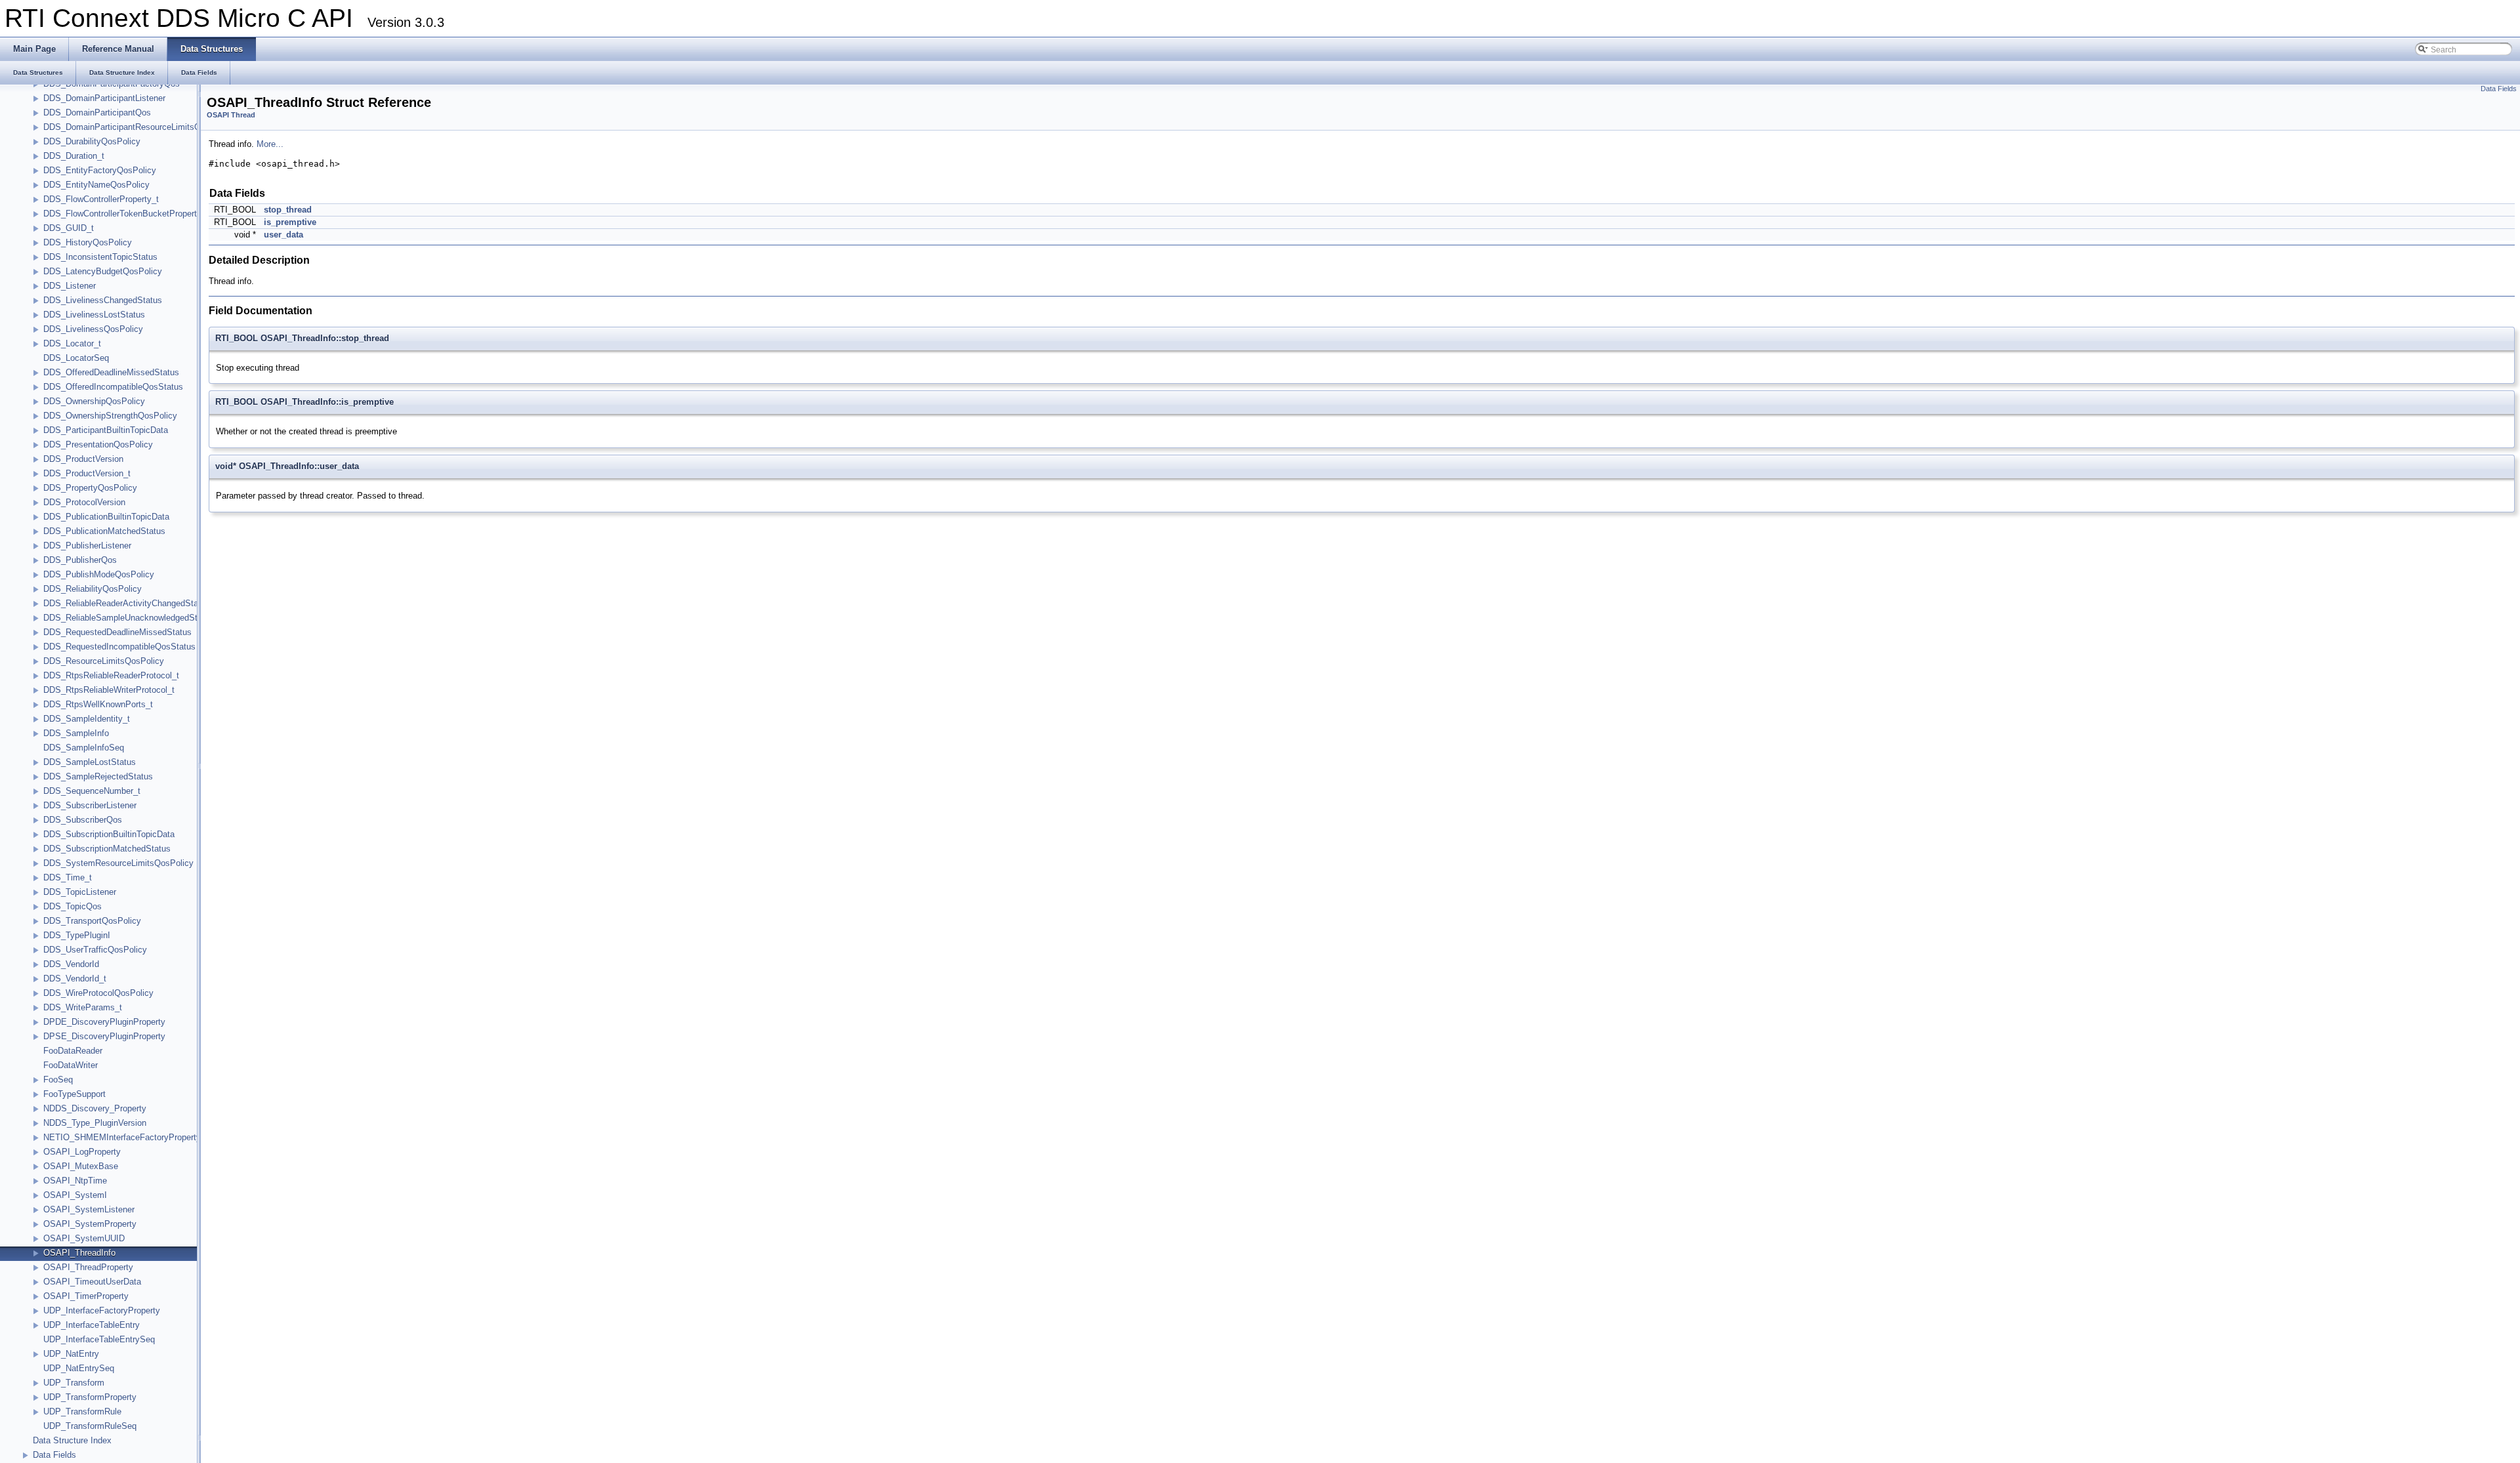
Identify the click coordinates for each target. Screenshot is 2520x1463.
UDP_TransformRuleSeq (90, 1426)
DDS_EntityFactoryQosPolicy (100, 170)
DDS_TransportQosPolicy (92, 921)
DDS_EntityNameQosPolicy (96, 185)
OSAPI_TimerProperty (86, 1296)
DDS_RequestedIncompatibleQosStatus (119, 647)
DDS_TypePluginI (77, 935)
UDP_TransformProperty (90, 1397)
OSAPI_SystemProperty (90, 1224)
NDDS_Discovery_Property (95, 1108)
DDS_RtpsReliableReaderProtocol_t (111, 675)
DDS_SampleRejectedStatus (98, 776)
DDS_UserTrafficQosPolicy (95, 950)
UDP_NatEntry (71, 1354)
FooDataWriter (71, 1065)
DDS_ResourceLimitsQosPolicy (104, 661)
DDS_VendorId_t (75, 979)
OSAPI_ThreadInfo (79, 1253)
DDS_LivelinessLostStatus (94, 315)
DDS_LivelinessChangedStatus (103, 300)
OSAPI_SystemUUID (84, 1238)
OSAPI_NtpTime (75, 1181)
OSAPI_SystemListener (89, 1209)
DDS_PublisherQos (80, 560)
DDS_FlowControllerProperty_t (101, 199)
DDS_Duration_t (74, 156)
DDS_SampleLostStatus (90, 762)
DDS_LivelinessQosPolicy (93, 329)
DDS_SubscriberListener (90, 805)
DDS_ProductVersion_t (87, 473)
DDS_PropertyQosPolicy (90, 488)
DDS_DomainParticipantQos (97, 113)
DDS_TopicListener (80, 892)
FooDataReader (73, 1051)
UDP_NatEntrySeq (79, 1368)
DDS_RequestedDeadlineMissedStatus (117, 632)
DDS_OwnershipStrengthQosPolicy (110, 416)
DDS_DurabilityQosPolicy (92, 141)
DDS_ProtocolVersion (84, 502)
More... (270, 144)
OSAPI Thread (231, 115)
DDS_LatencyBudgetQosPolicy (103, 271)
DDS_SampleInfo (76, 733)
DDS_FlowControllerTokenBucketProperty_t (126, 214)
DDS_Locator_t (72, 343)
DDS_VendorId (71, 964)
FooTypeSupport (74, 1094)
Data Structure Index (72, 1440)
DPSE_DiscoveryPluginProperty (104, 1036)
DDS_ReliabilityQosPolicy (93, 589)
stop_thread (288, 210)
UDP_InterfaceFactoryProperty (102, 1310)
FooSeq (58, 1080)
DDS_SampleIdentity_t (87, 719)
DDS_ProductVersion (83, 459)
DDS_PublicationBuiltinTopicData (106, 517)
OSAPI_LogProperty (82, 1152)
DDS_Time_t (68, 877)
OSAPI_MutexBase (81, 1166)
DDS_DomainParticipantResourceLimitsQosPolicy (138, 127)
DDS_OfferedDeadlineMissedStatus (111, 372)
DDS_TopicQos (73, 906)
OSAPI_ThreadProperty (88, 1267)
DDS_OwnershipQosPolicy (94, 401)
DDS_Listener (70, 286)
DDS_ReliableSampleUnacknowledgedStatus (129, 618)
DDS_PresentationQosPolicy (98, 444)
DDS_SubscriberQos (83, 820)
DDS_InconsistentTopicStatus (100, 257)
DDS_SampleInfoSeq (84, 748)
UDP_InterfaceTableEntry (92, 1325)
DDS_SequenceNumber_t (92, 791)
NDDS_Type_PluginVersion (95, 1123)
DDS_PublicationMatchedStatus (104, 531)
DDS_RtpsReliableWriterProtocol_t (109, 690)
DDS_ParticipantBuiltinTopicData (106, 430)
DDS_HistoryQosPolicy (88, 242)
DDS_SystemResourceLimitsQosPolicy (118, 863)
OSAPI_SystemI (75, 1195)
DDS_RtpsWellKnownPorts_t (98, 704)
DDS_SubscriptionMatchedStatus (107, 849)
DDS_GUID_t (69, 228)
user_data (283, 235)
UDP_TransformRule (82, 1411)
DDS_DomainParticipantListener (104, 98)
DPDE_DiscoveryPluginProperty (104, 1022)
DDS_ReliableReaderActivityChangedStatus (127, 603)
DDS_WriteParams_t (83, 1007)
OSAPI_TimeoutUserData (92, 1282)
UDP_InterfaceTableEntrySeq (99, 1339)
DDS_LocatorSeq (76, 358)
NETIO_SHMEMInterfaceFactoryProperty (122, 1137)
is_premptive (290, 222)
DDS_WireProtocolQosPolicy (98, 993)
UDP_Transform (74, 1383)
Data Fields (54, 1455)
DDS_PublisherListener (87, 546)
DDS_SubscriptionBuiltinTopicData (109, 834)
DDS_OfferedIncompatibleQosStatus (113, 387)
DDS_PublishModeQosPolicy (99, 574)
